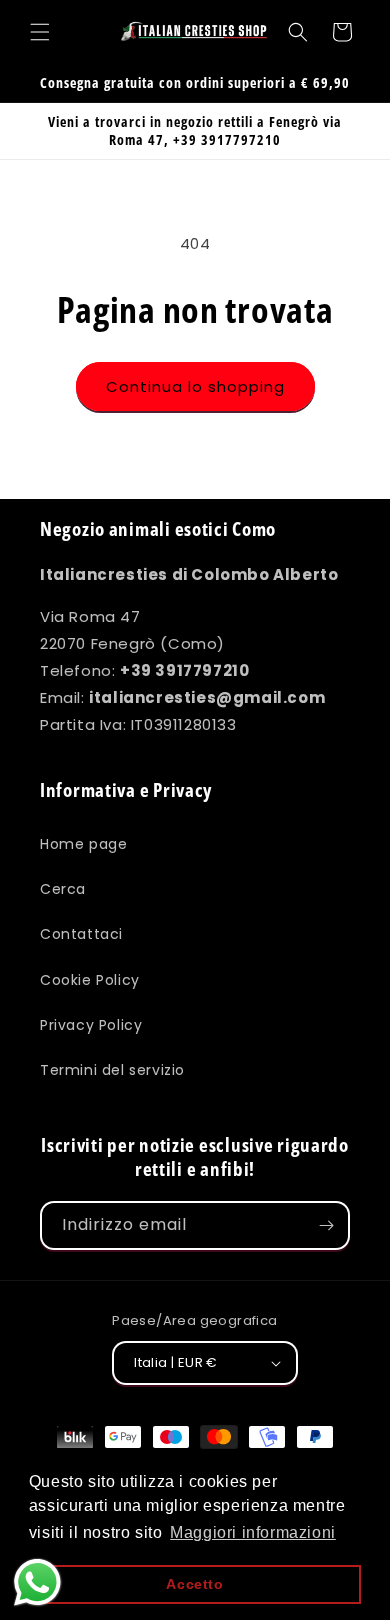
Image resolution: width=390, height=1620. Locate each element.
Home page (83, 844)
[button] (40, 32)
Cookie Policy (90, 980)
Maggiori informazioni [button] (253, 1532)
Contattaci (81, 934)
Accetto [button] (194, 1584)
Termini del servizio (112, 1070)
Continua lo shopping (195, 386)
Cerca (63, 889)
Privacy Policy (91, 1025)
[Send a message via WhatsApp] (37, 1582)
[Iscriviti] (326, 1225)
